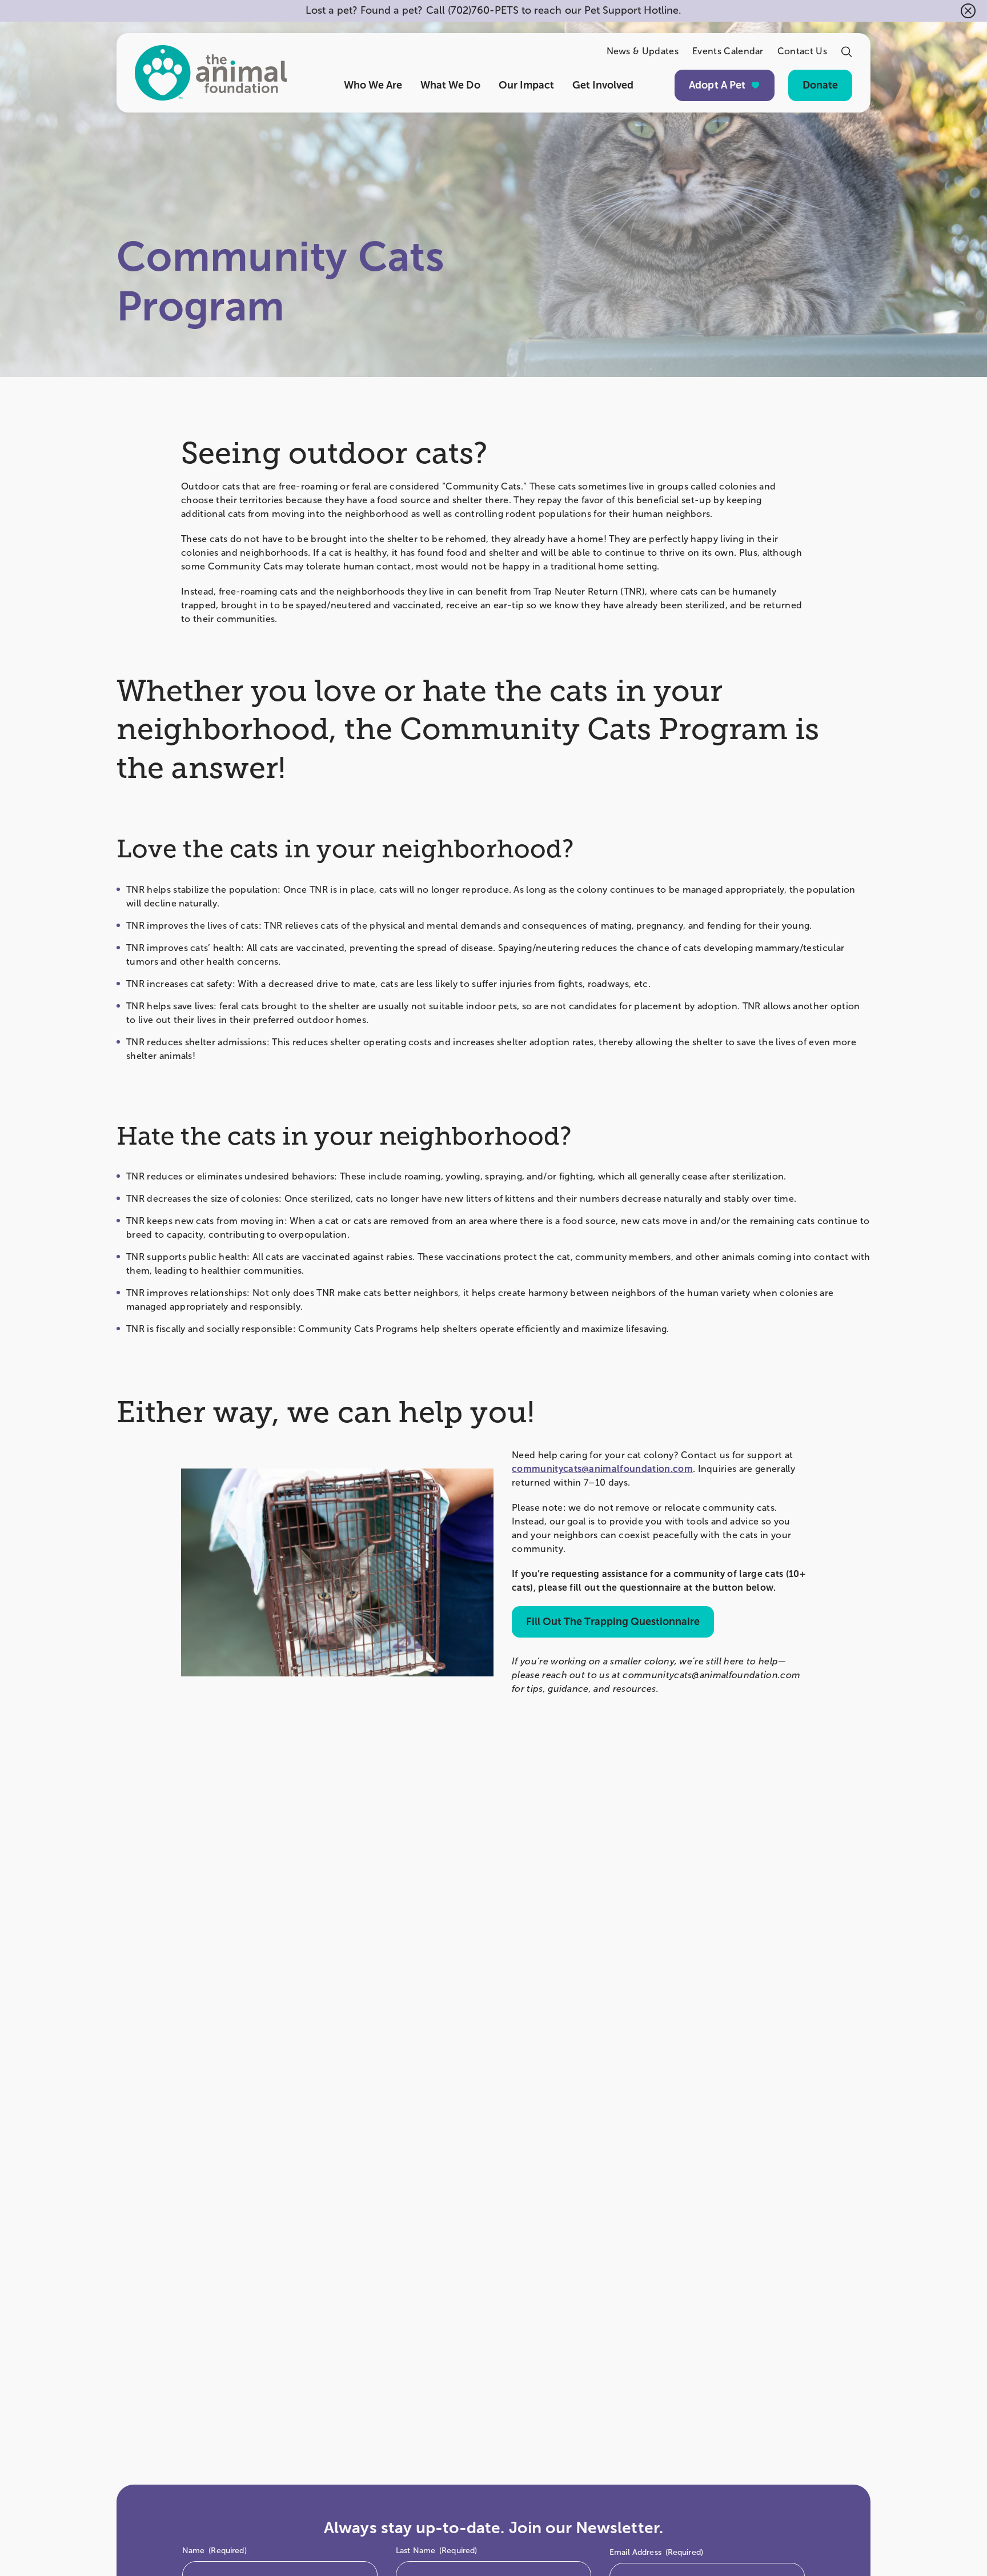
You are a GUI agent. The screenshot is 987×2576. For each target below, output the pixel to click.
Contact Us (802, 51)
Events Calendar (728, 51)
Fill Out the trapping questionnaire (613, 1622)
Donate (820, 85)
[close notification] (968, 11)
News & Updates (643, 51)
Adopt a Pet (717, 85)
